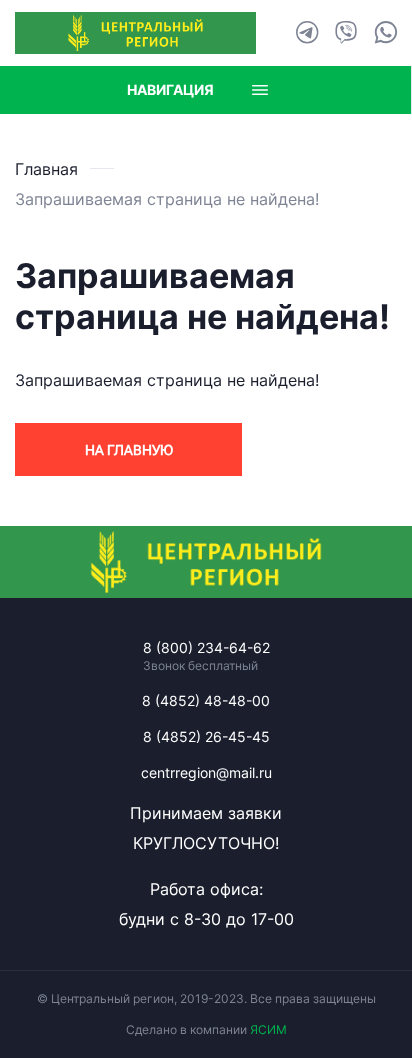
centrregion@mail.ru (206, 772)
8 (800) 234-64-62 (206, 647)
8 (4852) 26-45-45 (206, 736)
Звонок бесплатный (200, 666)
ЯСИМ (268, 1029)
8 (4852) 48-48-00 (206, 700)
